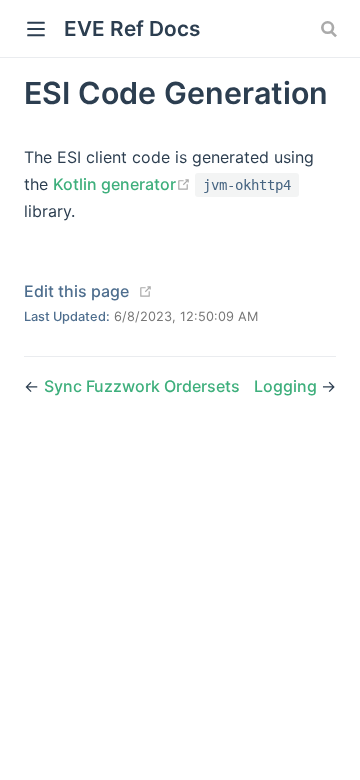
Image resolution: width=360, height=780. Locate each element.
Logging (287, 386)
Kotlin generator (124, 184)
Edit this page (76, 291)
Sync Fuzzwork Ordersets (142, 386)
